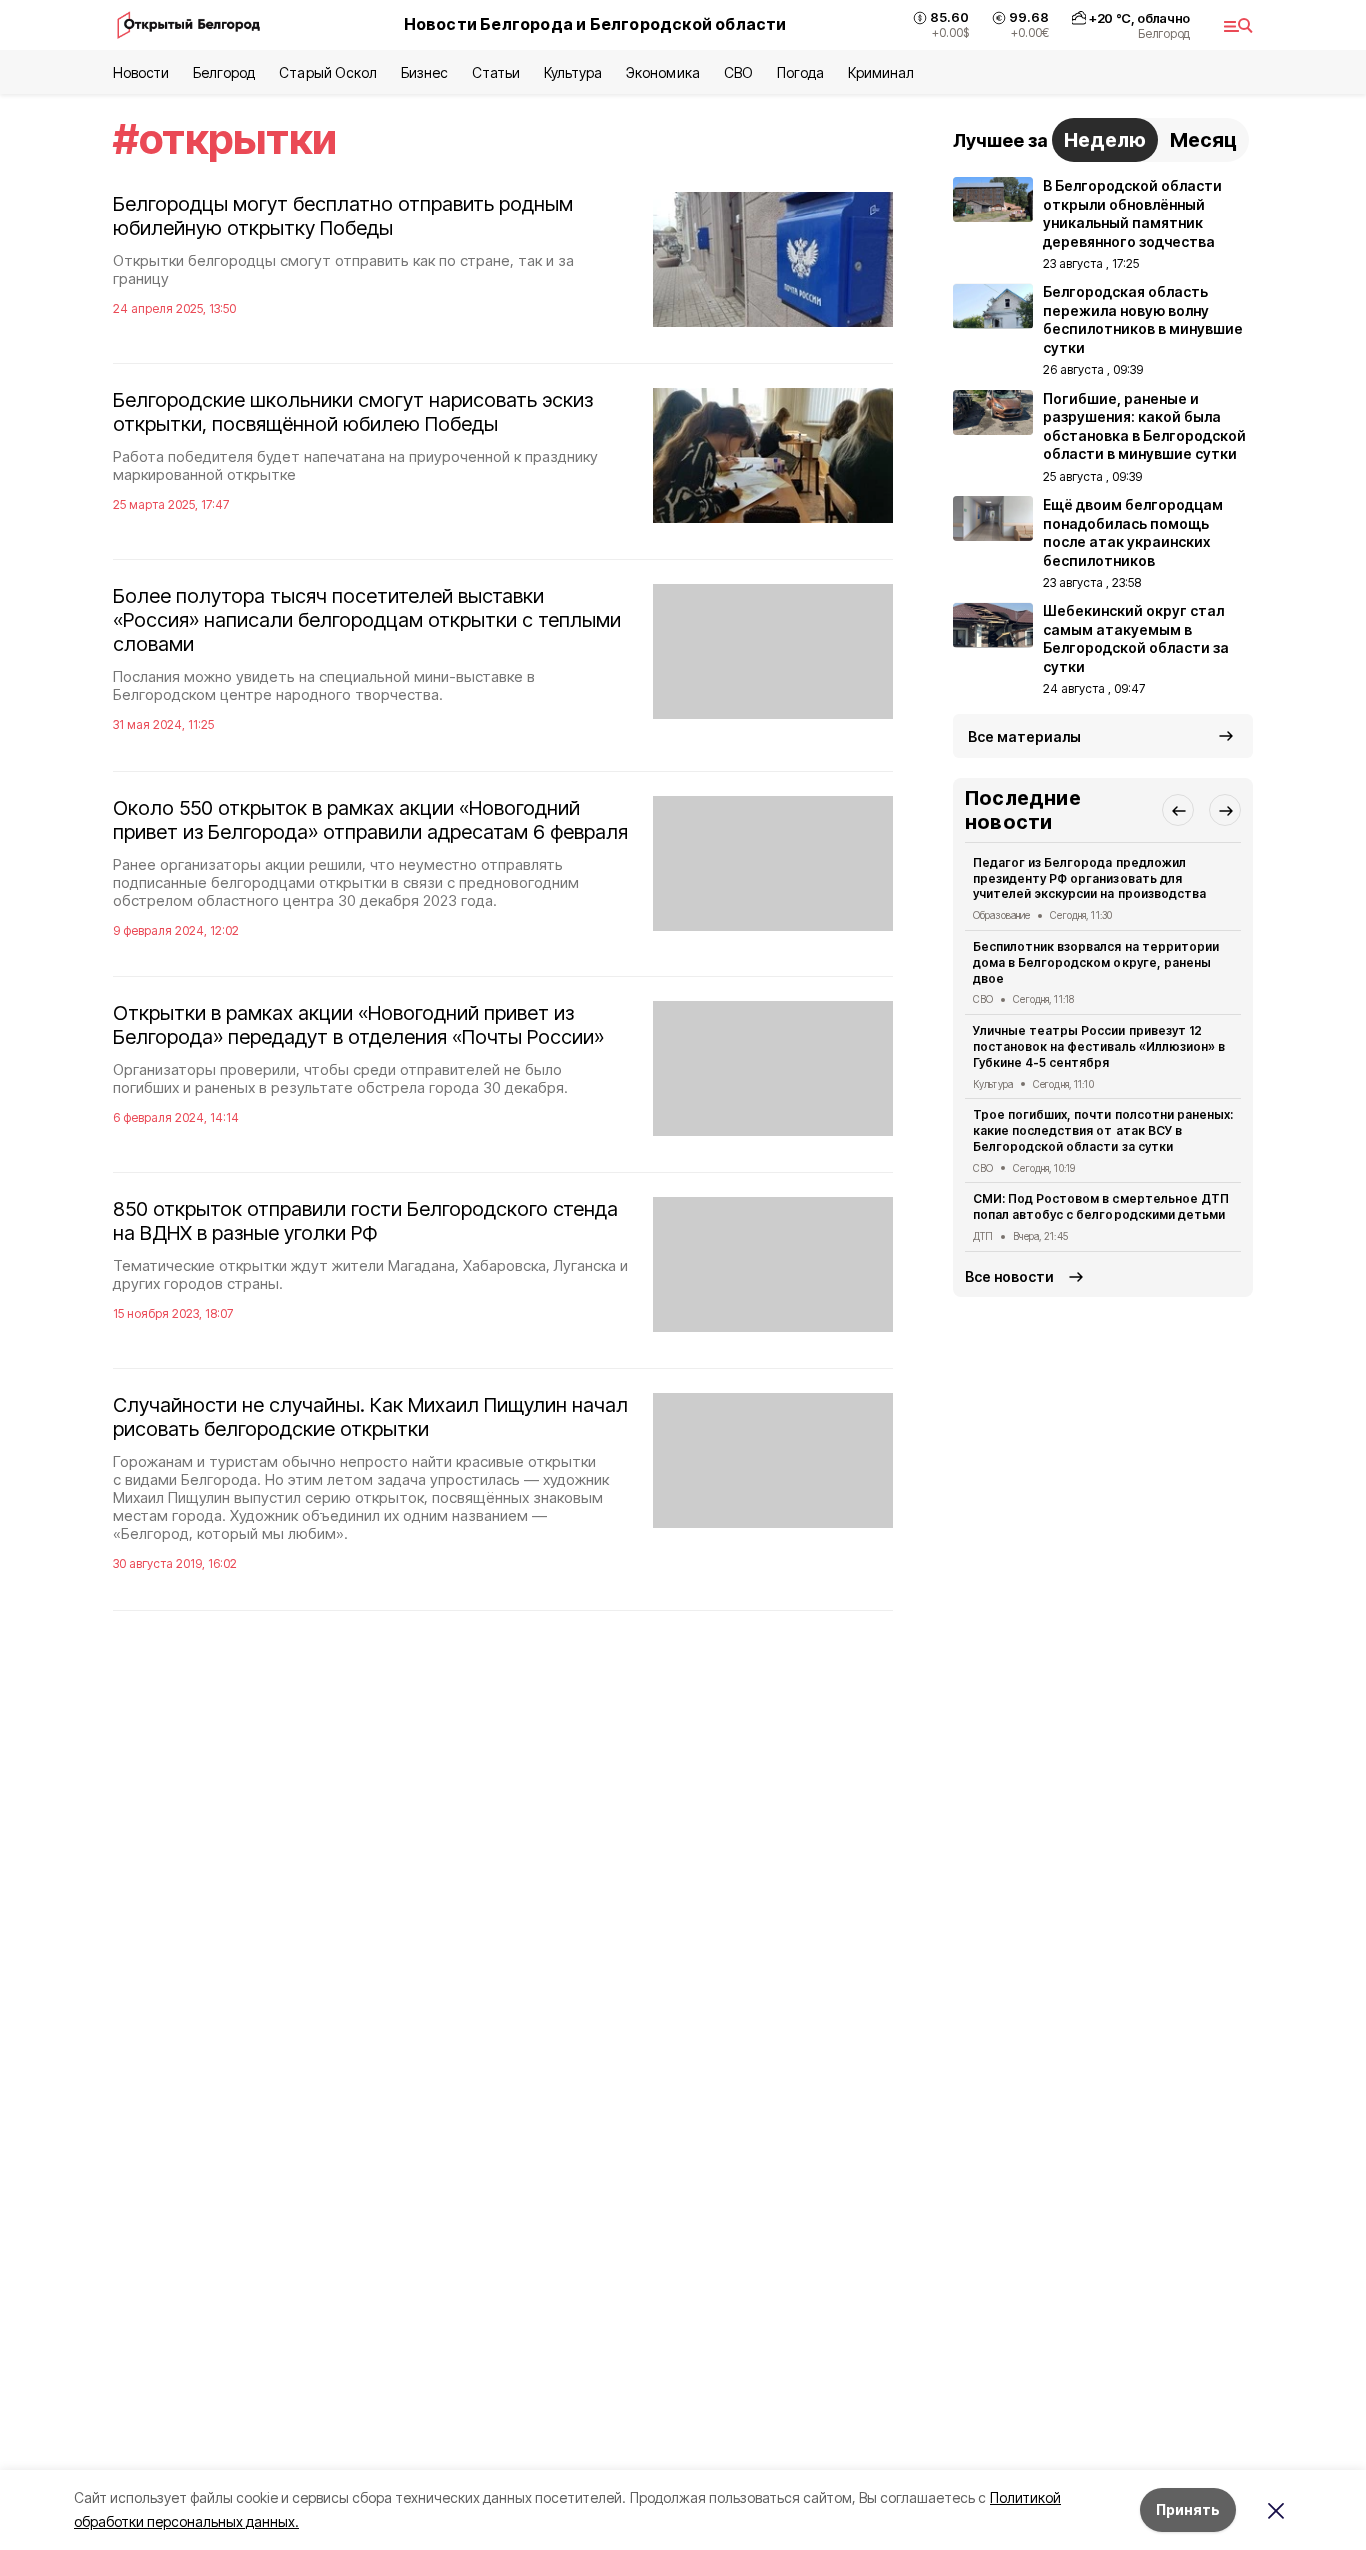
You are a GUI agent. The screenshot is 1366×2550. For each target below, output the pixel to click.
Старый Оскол (327, 72)
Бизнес (424, 72)
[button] (1178, 810)
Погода (800, 72)
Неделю (1105, 140)
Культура (573, 72)
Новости (141, 72)
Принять (1188, 2509)
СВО (738, 72)
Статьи (496, 72)
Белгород (224, 72)
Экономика (662, 72)
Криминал (881, 72)
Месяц (1203, 140)
